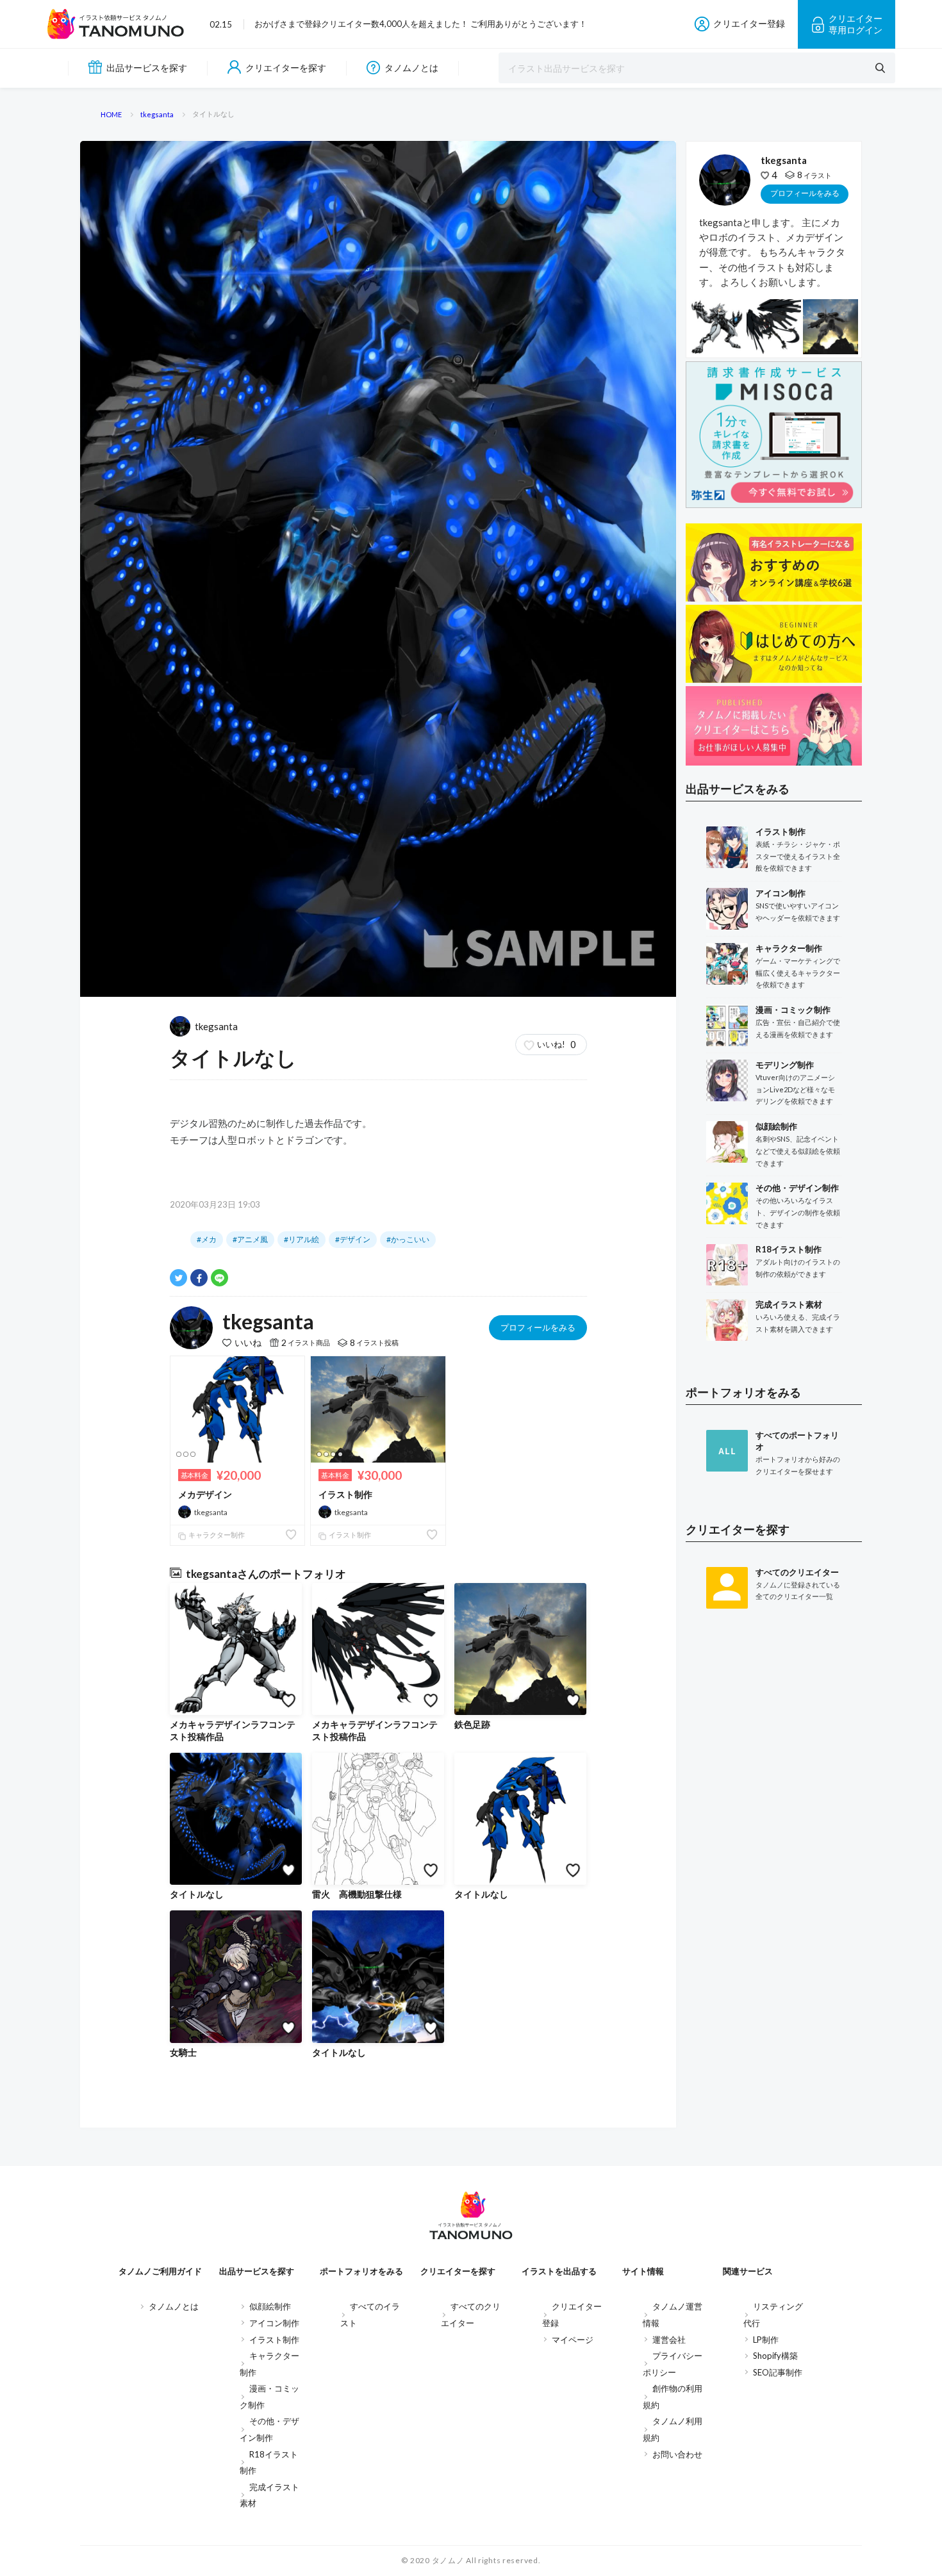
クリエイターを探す (286, 68)
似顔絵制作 (270, 2306)
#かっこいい (408, 1239)
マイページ (573, 2340)
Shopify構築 (775, 2356)
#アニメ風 (250, 1239)
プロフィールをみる (538, 1327)
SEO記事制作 (778, 2372)
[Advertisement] (774, 1829)
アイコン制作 (274, 2323)
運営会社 (669, 2340)
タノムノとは (411, 68)
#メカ (207, 1239)
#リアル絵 (302, 1239)
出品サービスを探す (147, 68)
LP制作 (766, 2340)
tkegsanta (216, 1026)
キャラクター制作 (216, 1535)
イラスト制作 (345, 1494)
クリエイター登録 (749, 23)
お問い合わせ (677, 2454)
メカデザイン (205, 1494)
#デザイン (353, 1239)
